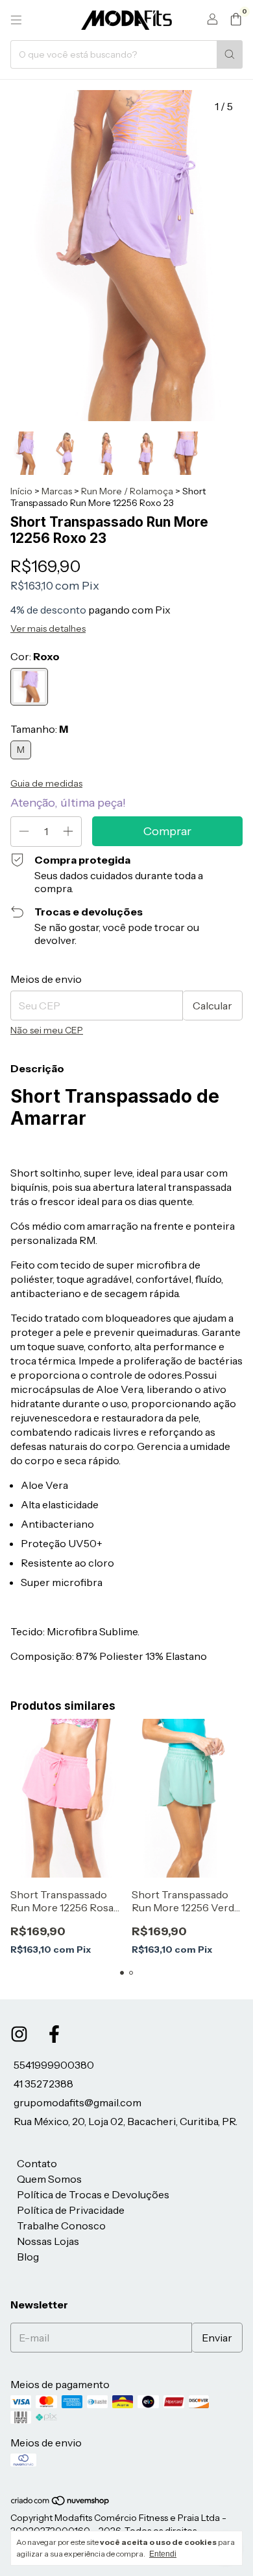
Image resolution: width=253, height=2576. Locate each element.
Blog (28, 2257)
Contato (37, 2163)
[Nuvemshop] (61, 2503)
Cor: (35, 656)
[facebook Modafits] (54, 2034)
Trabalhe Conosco (61, 2225)
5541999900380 (54, 2065)
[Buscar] (230, 54)
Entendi (163, 2554)
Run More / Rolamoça (127, 491)
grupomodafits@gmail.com (78, 2102)
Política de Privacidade (71, 2210)
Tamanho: (39, 729)
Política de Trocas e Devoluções (93, 2194)
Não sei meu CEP (47, 1030)
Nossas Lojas (48, 2241)
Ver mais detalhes (48, 628)
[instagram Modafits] (19, 2034)
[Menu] (16, 20)
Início (21, 491)
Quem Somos (49, 2179)
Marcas (57, 491)
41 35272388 (43, 2084)
